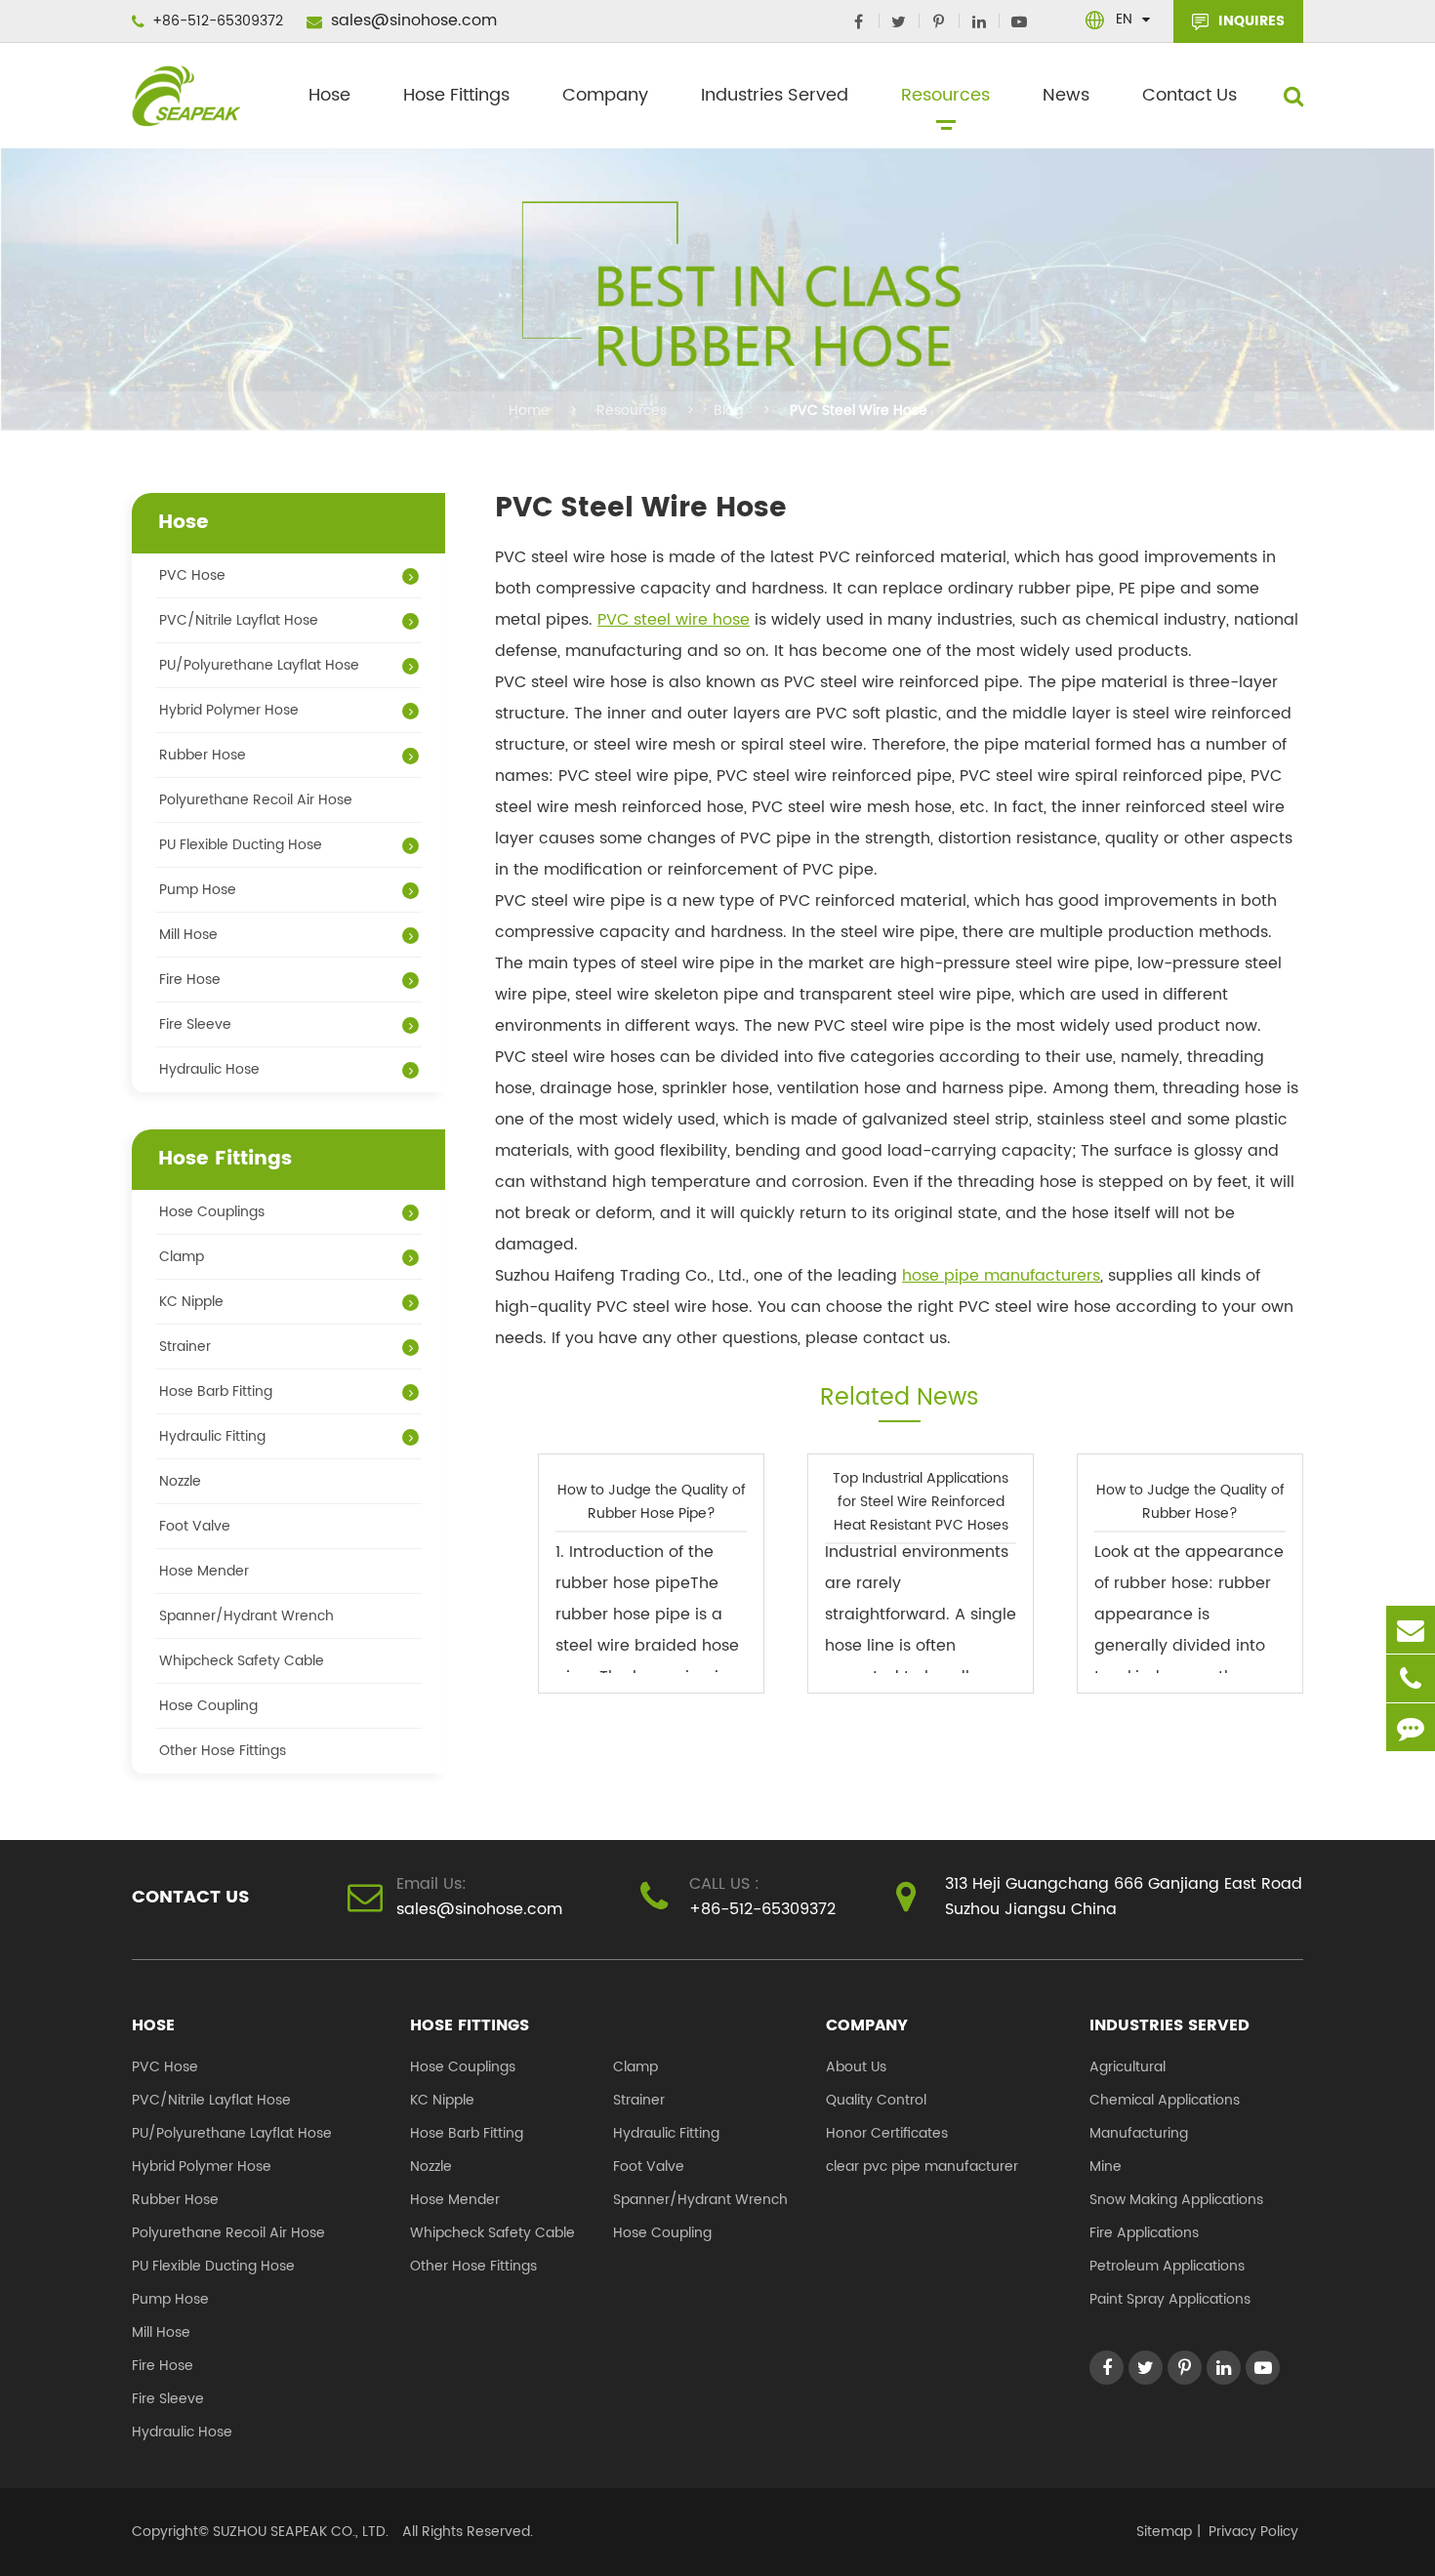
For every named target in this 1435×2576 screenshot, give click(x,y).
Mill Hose (188, 935)
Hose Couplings (212, 1212)
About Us (856, 2067)
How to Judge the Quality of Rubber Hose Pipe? (652, 1501)
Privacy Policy (1253, 2532)
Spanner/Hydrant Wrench (246, 1616)
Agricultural (1127, 2067)
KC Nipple (191, 1302)
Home (529, 410)
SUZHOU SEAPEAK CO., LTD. (299, 2532)
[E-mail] (1411, 1630)
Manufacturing (1139, 2133)
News (1066, 95)
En (1124, 19)
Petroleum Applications (1167, 2266)
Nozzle (180, 1481)
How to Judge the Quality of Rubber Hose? (1190, 1501)
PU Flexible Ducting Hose (241, 845)
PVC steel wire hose (674, 620)
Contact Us (1189, 95)
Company (605, 95)
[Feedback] (1411, 1727)
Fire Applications (1144, 2233)
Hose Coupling (208, 1706)
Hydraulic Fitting (212, 1436)
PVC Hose (192, 575)
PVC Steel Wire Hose (859, 410)
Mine (1106, 2167)
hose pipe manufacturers (1001, 1276)
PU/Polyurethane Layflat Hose (259, 665)
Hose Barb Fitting (216, 1391)
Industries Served (775, 95)
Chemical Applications (1165, 2100)
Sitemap (1164, 2532)
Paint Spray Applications (1170, 2299)
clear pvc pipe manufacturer (922, 2167)
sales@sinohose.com (411, 20)
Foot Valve (195, 1526)
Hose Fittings (456, 95)
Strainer (185, 1347)
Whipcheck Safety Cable (242, 1661)
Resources (945, 95)
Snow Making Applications (1176, 2200)
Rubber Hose (203, 755)
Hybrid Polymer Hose (229, 710)
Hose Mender (204, 1571)
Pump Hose (198, 890)
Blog (728, 410)
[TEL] (1411, 1678)
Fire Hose (190, 980)
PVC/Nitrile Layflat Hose (239, 620)
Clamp (182, 1257)
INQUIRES (1250, 21)
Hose (329, 95)
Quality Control (876, 2100)
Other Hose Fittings (223, 1751)
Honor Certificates (887, 2133)
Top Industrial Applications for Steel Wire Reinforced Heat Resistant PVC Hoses (921, 1501)
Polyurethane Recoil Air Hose (256, 800)
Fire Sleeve (195, 1024)
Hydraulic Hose (209, 1069)
